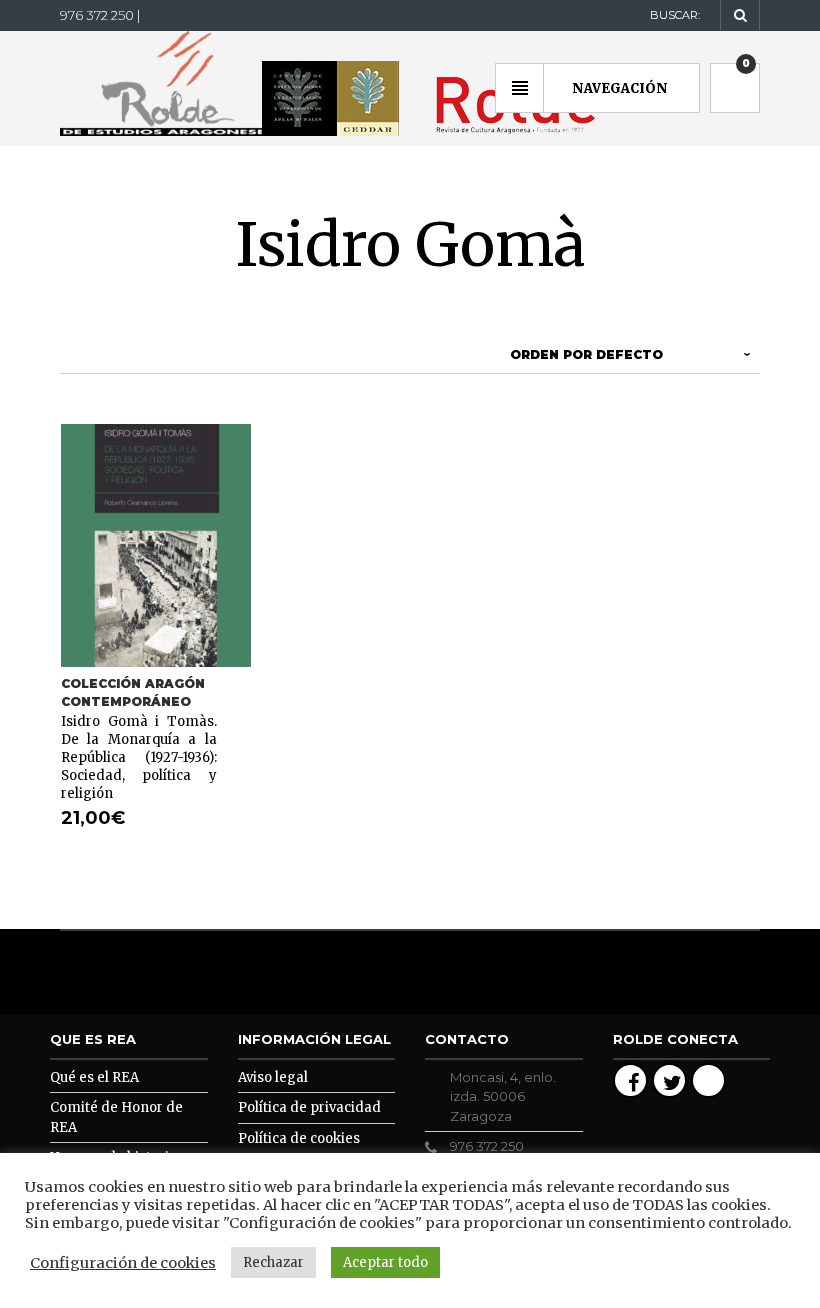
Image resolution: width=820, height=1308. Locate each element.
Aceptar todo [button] (385, 1262)
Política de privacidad (309, 1107)
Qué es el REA (94, 1077)
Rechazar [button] (273, 1262)
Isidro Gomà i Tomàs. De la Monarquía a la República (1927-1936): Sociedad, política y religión (139, 757)
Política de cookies (299, 1138)
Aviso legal (273, 1077)
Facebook (630, 1080)
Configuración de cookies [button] (123, 1263)
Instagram (708, 1080)
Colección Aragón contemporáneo (133, 692)
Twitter (669, 1080)
